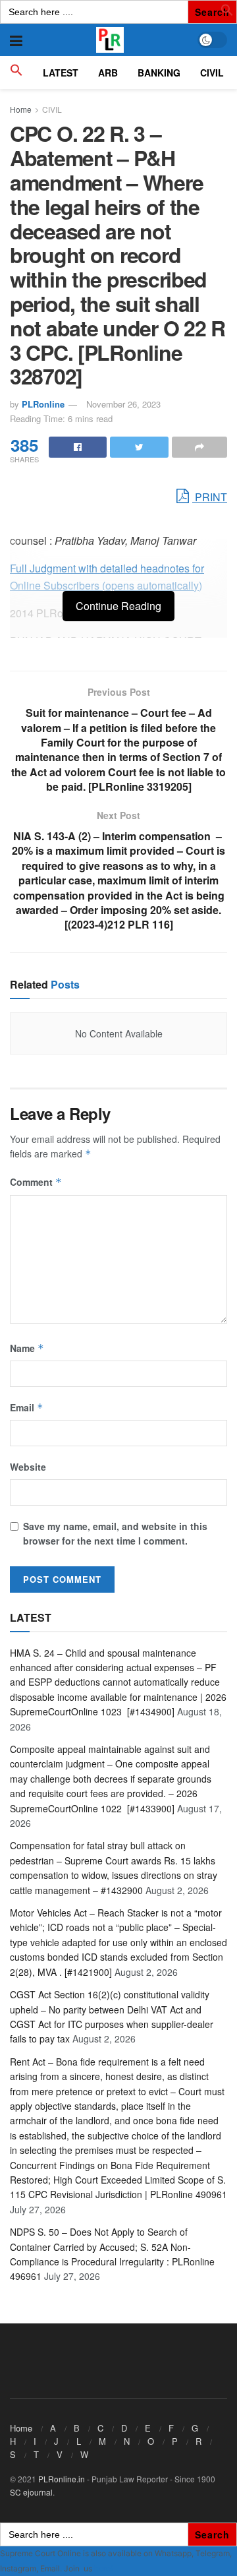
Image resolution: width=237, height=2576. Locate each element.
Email (27, 1407)
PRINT (210, 497)
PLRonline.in (62, 2479)
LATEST (61, 73)
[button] (227, 13)
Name (27, 1348)
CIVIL (212, 73)
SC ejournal (31, 2492)
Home (21, 109)
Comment (36, 1182)
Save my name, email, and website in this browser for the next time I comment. (115, 1533)
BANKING (159, 73)
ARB (108, 73)
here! (103, 2568)
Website (28, 1467)
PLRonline (43, 404)
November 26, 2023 (123, 404)
